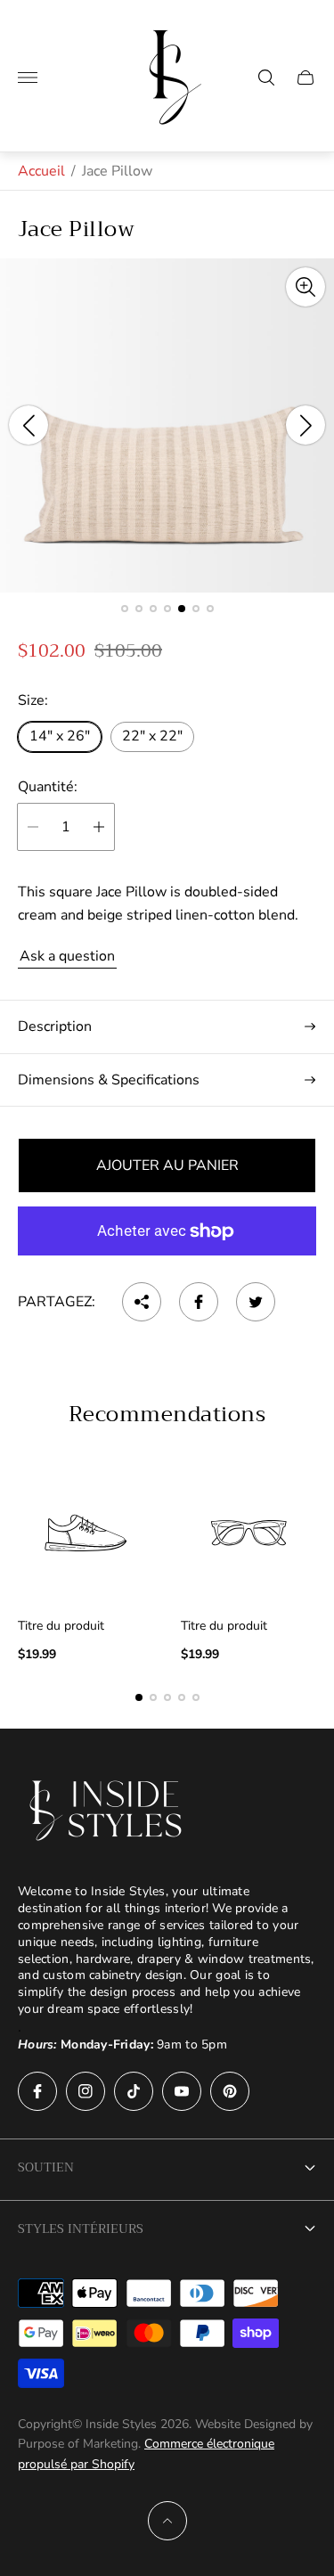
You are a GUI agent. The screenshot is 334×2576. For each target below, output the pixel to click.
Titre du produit (61, 1626)
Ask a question (67, 956)
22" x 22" (152, 736)
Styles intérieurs (81, 2228)
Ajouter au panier (167, 1165)
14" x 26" (60, 736)
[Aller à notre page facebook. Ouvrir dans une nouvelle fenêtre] (37, 2091)
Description (55, 1026)
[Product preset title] (86, 1533)
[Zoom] (305, 287)
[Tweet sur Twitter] (256, 1302)
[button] (125, 609)
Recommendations (167, 1414)
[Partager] (142, 1302)
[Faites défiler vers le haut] (167, 2521)
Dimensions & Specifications (109, 1080)
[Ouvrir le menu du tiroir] (28, 78)
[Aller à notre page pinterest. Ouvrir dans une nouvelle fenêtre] (230, 2091)
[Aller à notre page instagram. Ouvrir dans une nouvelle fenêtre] (86, 2091)
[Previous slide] (29, 425)
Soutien (46, 2167)
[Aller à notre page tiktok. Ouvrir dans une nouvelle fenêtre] (134, 2091)
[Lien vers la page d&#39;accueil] (107, 1811)
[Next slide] (305, 425)
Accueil (41, 171)
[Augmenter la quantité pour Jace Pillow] (99, 827)
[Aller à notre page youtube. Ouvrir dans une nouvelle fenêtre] (182, 2091)
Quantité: (48, 787)
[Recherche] (266, 78)
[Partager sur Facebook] (199, 1302)
